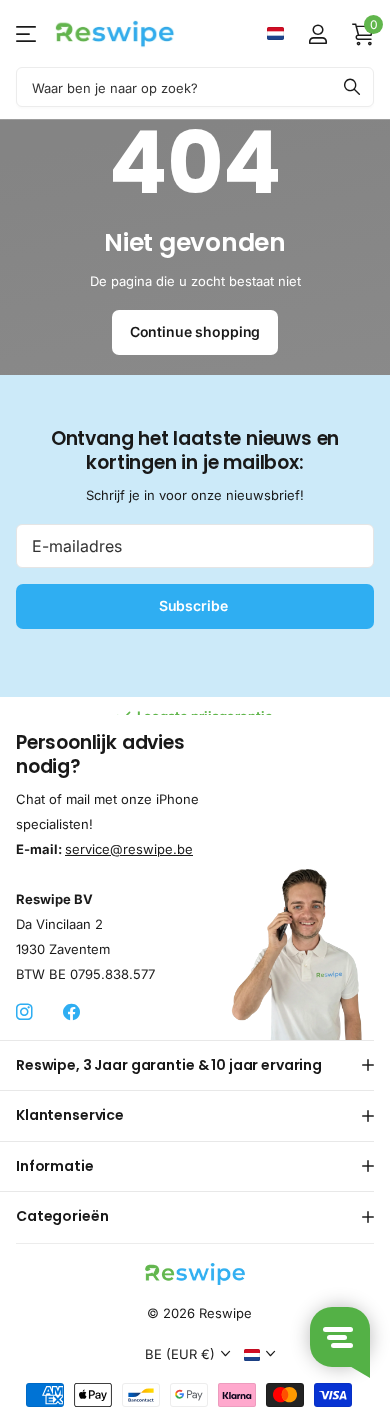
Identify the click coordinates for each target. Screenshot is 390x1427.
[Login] (317, 34)
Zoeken (352, 87)
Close (195, 1066)
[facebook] (71, 1012)
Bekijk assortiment (27, 33)
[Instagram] (24, 1012)
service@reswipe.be (129, 849)
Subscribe (195, 605)
